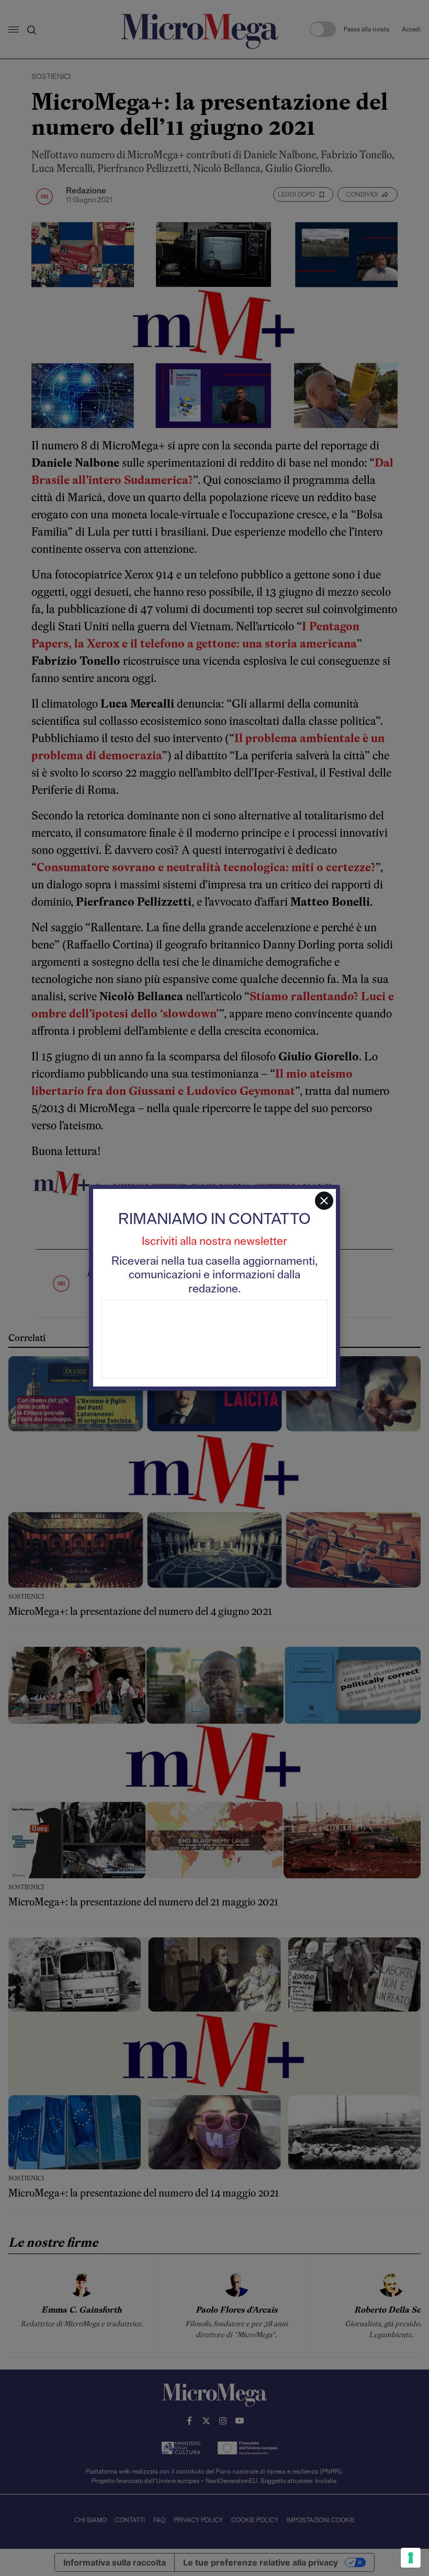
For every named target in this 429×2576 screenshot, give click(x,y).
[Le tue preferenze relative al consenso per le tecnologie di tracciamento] (411, 2558)
